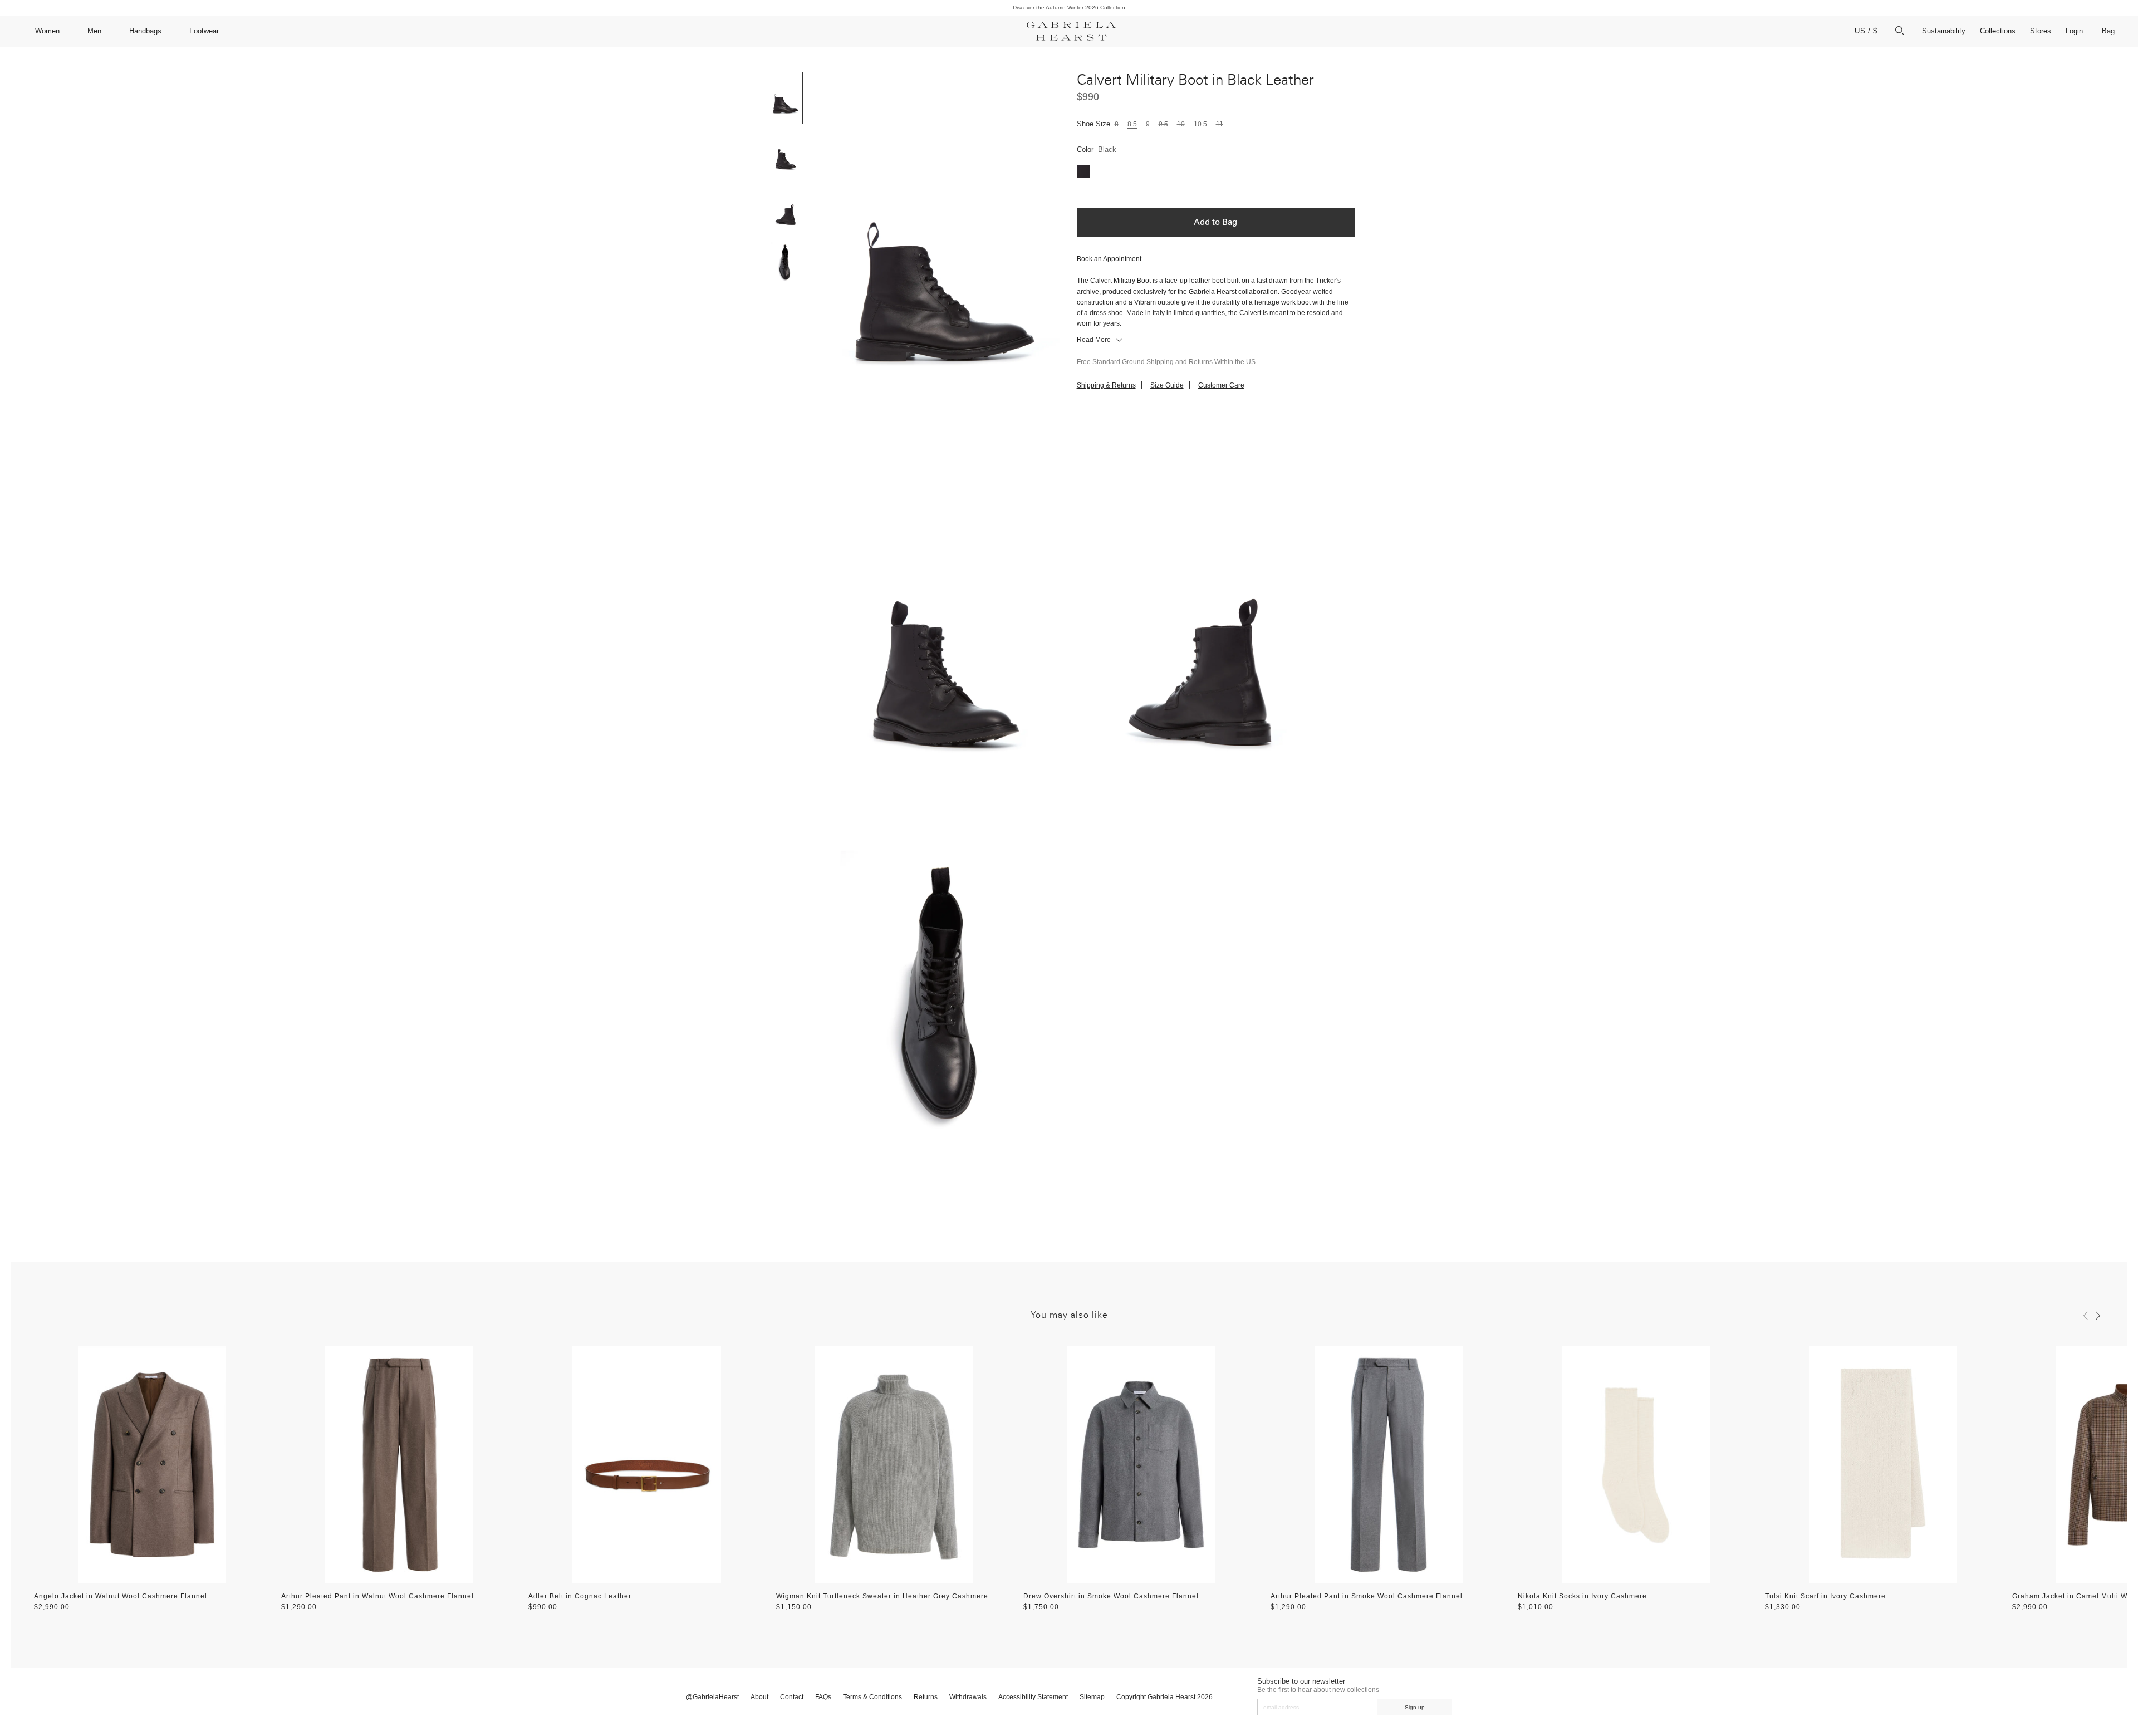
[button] (2086, 1316)
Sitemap (1092, 1697)
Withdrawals (968, 1697)
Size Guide (1167, 385)
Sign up (1415, 1707)
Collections (1998, 31)
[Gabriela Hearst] (1071, 31)
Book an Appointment (1109, 259)
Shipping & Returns (1106, 385)
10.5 (1200, 124)
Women (47, 31)
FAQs (823, 1697)
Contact (792, 1697)
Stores (2041, 31)
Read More (1095, 340)
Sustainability (1944, 31)
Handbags (145, 31)
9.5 (1163, 124)
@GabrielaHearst (712, 1697)
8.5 (1132, 124)
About (759, 1697)
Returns (926, 1697)
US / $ (1866, 31)
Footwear (204, 31)
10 (1181, 124)
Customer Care (1221, 385)
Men (94, 31)
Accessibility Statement (1033, 1697)
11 (1220, 124)
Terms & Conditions (872, 1697)
